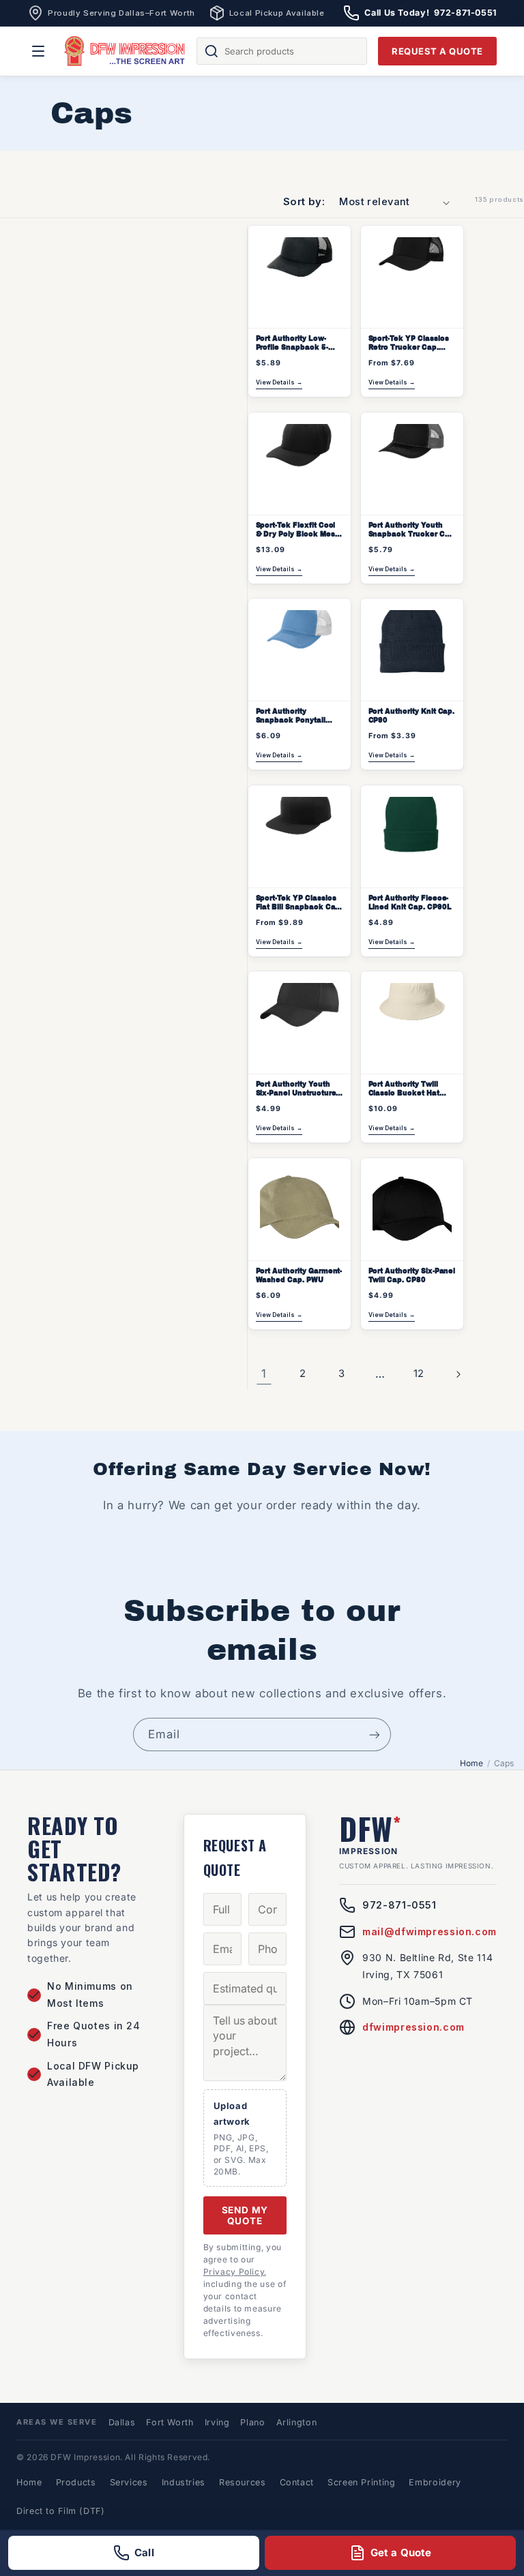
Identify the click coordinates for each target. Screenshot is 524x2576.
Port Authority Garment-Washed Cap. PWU (299, 1275)
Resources (243, 2482)
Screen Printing (361, 2482)
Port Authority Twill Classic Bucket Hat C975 (404, 1089)
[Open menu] (38, 51)
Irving (217, 2422)
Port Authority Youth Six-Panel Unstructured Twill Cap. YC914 (299, 1089)
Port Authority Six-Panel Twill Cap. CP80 (412, 1275)
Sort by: (304, 202)
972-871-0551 (399, 1905)
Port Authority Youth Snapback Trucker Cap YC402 (411, 530)
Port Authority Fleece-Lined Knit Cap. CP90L (410, 903)
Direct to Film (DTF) (61, 2511)
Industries (184, 2482)
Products (76, 2482)
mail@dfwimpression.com (430, 1931)
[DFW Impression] (125, 51)
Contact (297, 2482)
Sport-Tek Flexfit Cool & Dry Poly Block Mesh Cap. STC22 (298, 530)
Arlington (297, 2422)
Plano (252, 2422)
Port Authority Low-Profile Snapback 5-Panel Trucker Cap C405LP (292, 344)
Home (471, 1763)
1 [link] (264, 1374)
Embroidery (435, 2482)
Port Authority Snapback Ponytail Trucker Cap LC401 (292, 716)
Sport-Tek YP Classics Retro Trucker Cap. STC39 (409, 344)
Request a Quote (437, 51)
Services (129, 2482)
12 (419, 1374)
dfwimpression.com (413, 2027)
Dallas (122, 2422)
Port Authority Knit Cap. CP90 (412, 716)
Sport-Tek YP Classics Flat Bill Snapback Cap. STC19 (299, 903)
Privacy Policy (234, 2272)
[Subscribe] (375, 1734)
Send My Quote (245, 2215)
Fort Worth (170, 2422)
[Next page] (458, 1374)
